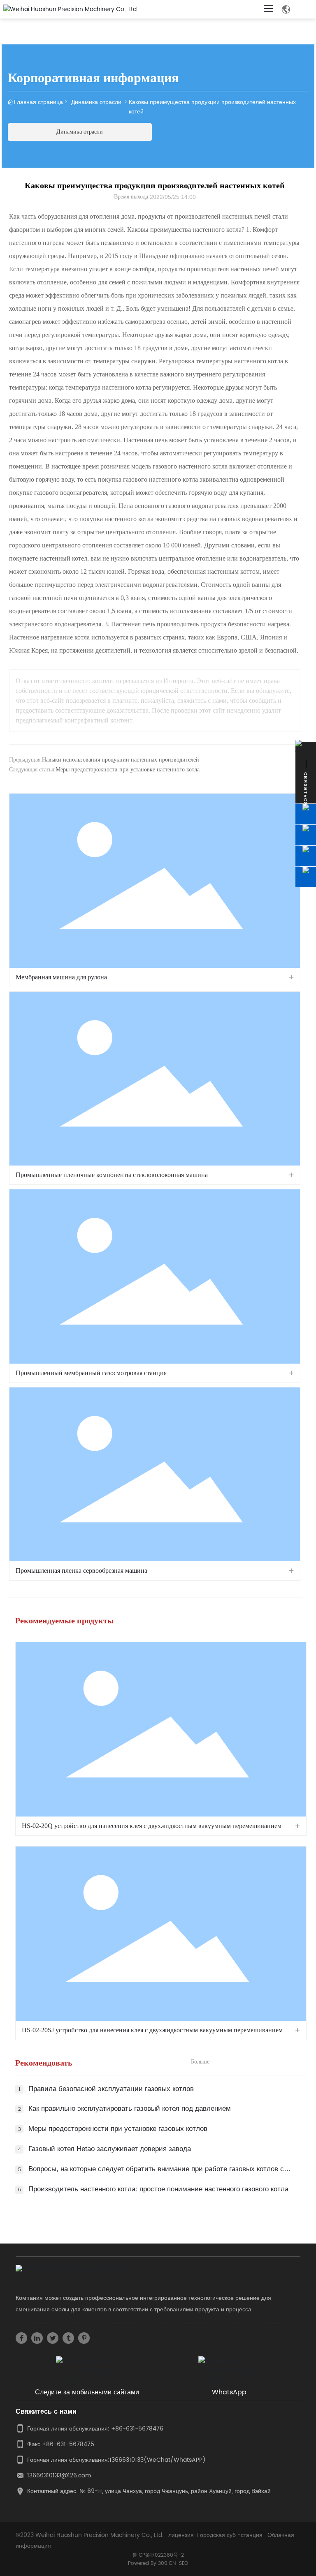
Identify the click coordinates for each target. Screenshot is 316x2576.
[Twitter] (53, 2338)
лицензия (181, 2535)
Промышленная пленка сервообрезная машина (81, 1571)
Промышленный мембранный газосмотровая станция (91, 1373)
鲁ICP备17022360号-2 (158, 2555)
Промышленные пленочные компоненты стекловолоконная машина (112, 1175)
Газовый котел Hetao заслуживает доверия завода (110, 2149)
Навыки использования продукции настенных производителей (121, 760)
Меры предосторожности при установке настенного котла (128, 770)
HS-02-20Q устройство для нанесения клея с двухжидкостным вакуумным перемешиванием (152, 1826)
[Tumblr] (68, 2338)
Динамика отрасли (96, 102)
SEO (184, 2563)
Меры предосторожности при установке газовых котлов (118, 2129)
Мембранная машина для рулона (61, 977)
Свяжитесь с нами (46, 2412)
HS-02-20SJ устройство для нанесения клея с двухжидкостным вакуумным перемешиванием (152, 2030)
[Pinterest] (84, 2338)
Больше (200, 2062)
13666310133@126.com (59, 2476)
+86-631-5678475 (68, 2444)
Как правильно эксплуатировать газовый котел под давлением (130, 2109)
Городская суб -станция (230, 2535)
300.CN (167, 2563)
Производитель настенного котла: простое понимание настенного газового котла (158, 2189)
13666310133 (127, 2460)
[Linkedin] (37, 2338)
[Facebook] (21, 2338)
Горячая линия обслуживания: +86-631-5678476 (95, 2429)
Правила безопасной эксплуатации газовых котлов (111, 2089)
